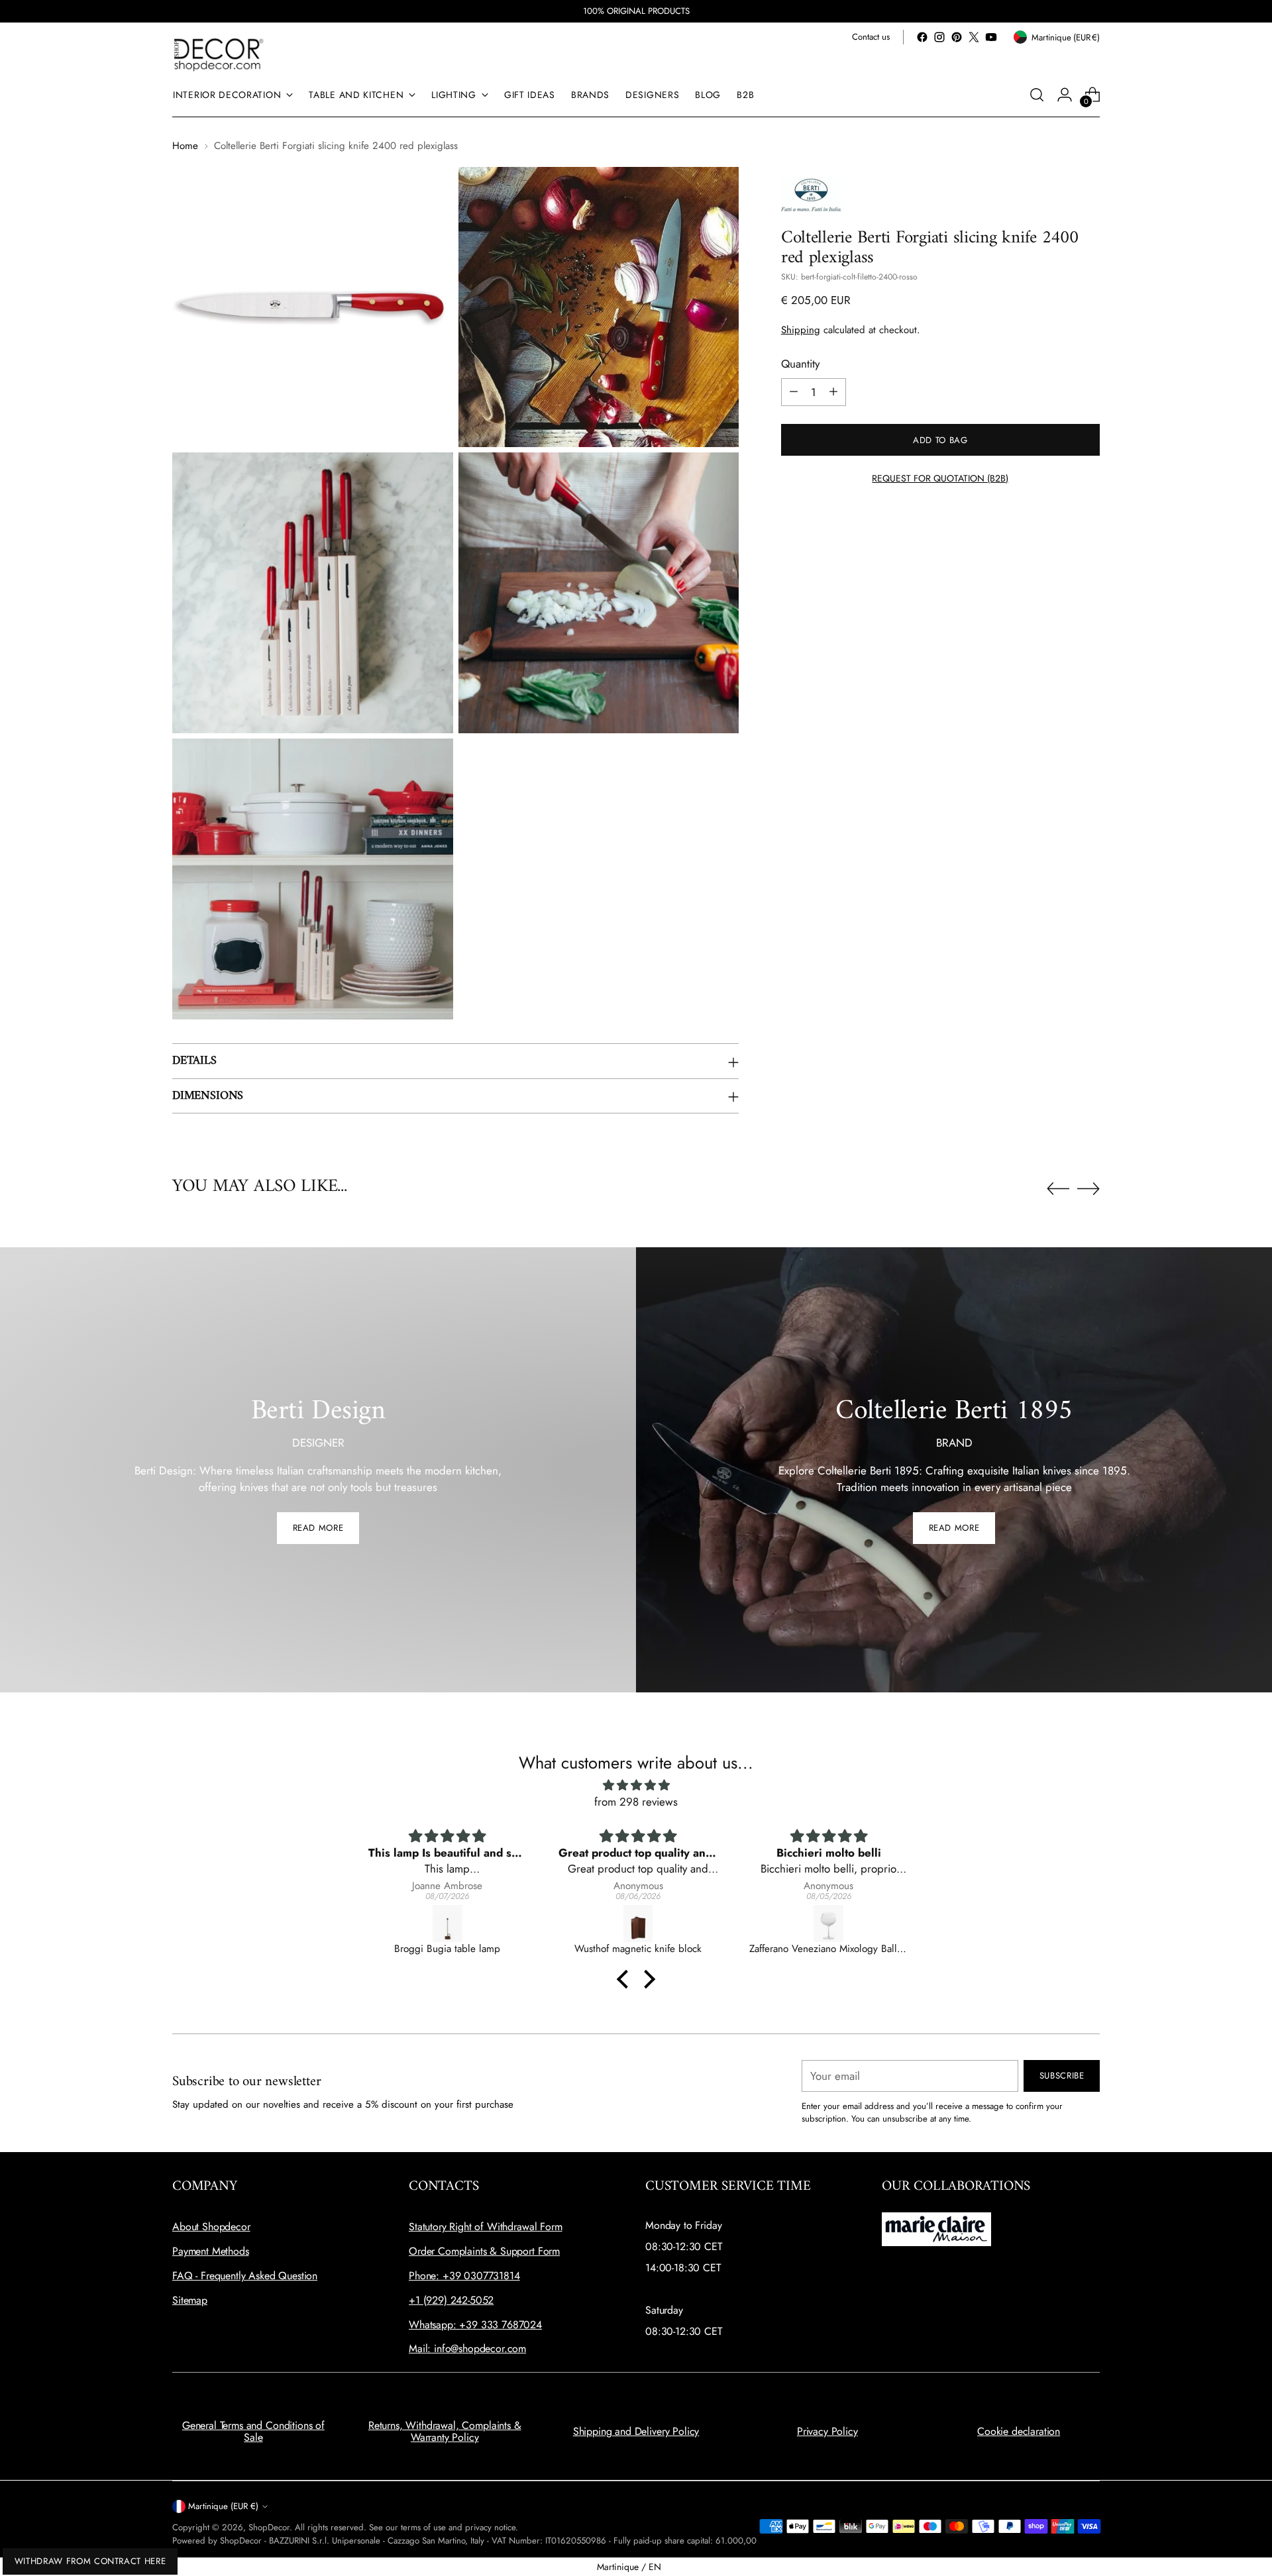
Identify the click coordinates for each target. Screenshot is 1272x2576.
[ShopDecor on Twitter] (974, 37)
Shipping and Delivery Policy (636, 2431)
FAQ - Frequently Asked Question (245, 2276)
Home (185, 146)
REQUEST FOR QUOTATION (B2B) (940, 478)
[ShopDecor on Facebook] (922, 37)
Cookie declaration (1019, 2431)
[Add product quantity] (833, 391)
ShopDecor (269, 2527)
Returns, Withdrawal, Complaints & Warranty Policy (445, 2431)
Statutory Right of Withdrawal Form (486, 2227)
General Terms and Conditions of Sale (253, 2431)
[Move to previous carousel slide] (1058, 1189)
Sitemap (190, 2300)
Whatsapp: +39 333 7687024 (475, 2325)
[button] (626, 1979)
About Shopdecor (211, 2227)
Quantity (800, 364)
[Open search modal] (1037, 95)
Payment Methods (211, 2251)
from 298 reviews (636, 1802)
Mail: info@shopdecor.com (467, 2348)
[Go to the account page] (1065, 95)
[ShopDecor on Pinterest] (957, 37)
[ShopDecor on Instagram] (939, 37)
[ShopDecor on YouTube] (991, 37)
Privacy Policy (827, 2431)
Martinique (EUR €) (223, 2506)
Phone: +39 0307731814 (464, 2276)
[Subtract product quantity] (794, 391)
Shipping (801, 329)
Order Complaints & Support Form (484, 2251)
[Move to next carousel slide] (1088, 1188)
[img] (636, 1785)
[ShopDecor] (219, 54)
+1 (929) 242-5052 (451, 2300)
